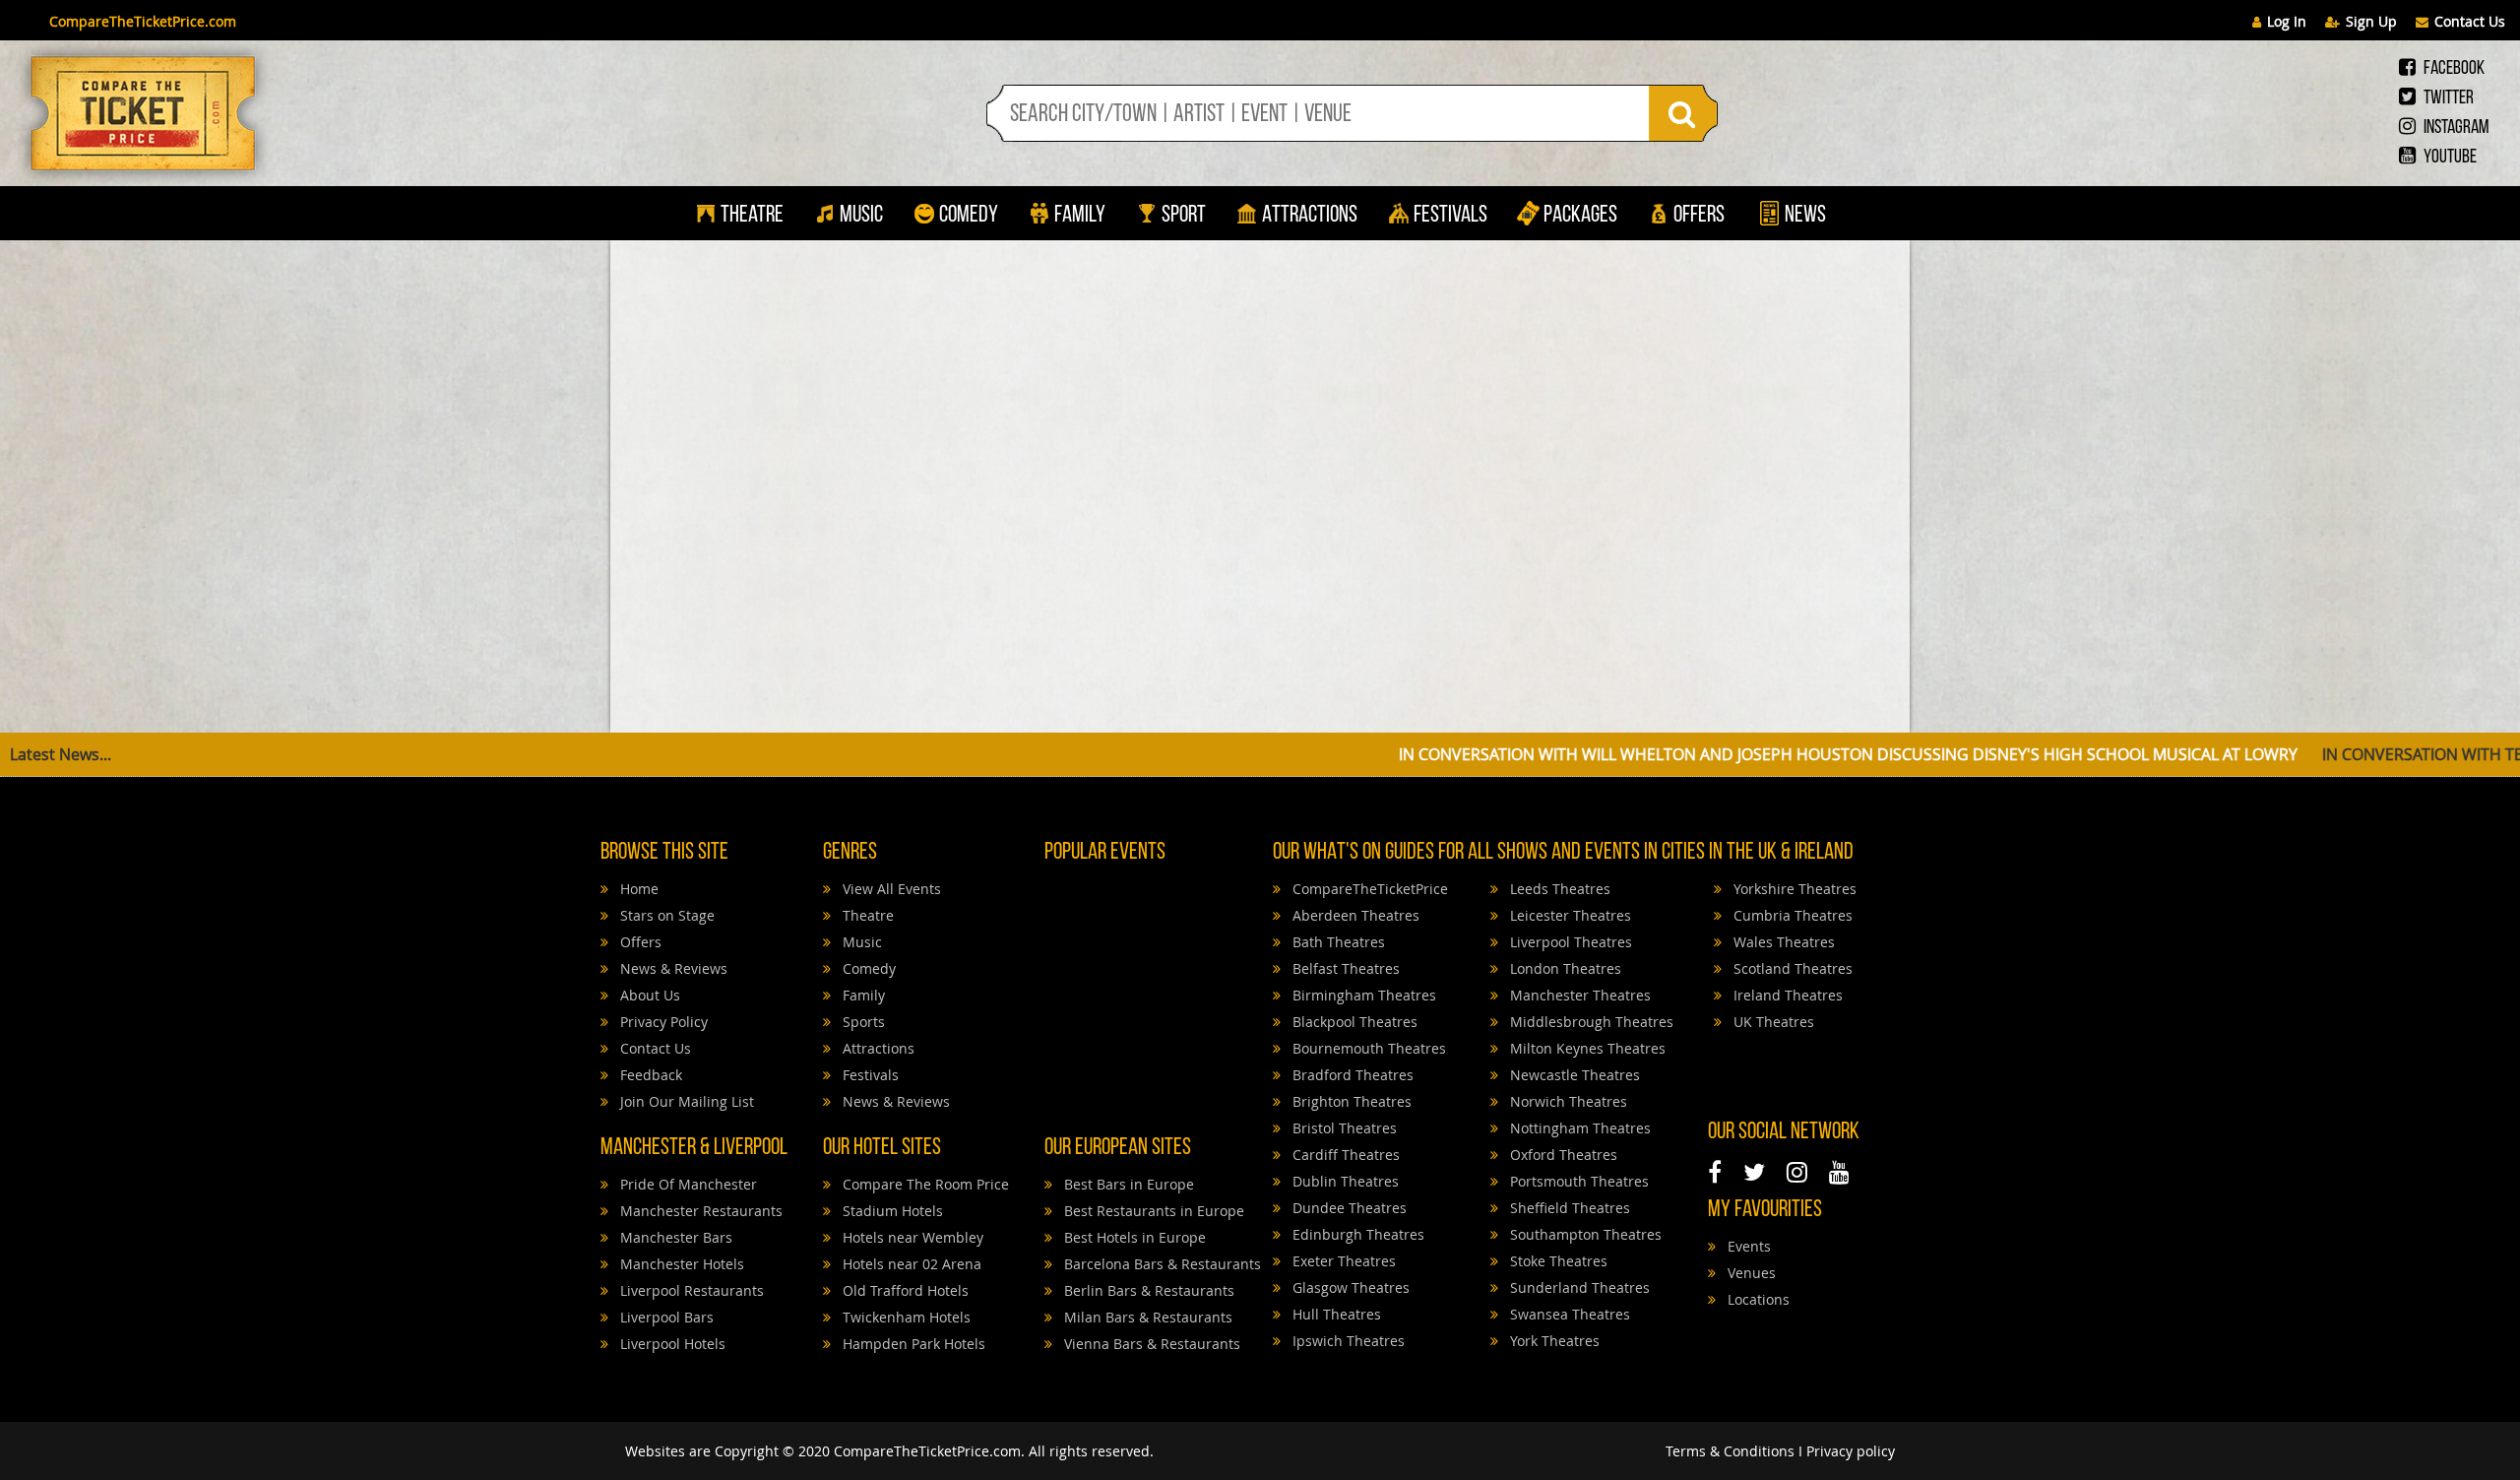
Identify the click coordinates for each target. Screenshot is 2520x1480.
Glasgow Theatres (1349, 1287)
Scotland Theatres (1791, 968)
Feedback (649, 1075)
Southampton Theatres (1584, 1234)
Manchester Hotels (680, 1264)
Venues (1750, 1273)
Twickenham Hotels (905, 1317)
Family (1080, 216)
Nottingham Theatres (1578, 1128)
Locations (1757, 1299)
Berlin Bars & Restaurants (1147, 1290)
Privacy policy (1851, 1451)
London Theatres (1564, 968)
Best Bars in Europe (1127, 1184)
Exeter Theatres (1342, 1261)
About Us (648, 995)
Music (861, 216)
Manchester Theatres (1578, 995)
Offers (1699, 216)
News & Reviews (672, 968)
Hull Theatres (1335, 1314)
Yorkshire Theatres (1793, 889)
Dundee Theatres (1348, 1208)
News (1803, 216)
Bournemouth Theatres (1367, 1048)
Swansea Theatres (1568, 1314)
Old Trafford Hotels (904, 1290)
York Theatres (1553, 1341)
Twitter (2447, 98)
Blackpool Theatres (1353, 1022)
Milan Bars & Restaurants (1146, 1317)
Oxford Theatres (1562, 1155)
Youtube (2449, 158)
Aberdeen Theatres (1354, 915)
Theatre (752, 216)
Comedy (969, 216)
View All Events (890, 889)
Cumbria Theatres (1791, 915)
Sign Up (2371, 21)
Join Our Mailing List (685, 1101)
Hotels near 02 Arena (910, 1264)
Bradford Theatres (1351, 1075)
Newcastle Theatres (1573, 1075)
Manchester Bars (674, 1237)
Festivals (1450, 216)
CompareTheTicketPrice (1368, 889)
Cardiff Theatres (1344, 1155)
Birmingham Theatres (1362, 995)
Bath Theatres (1337, 942)
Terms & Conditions (1730, 1451)
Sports (862, 1022)
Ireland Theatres (1786, 995)
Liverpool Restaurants (690, 1290)
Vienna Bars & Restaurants (1150, 1344)
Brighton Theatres (1350, 1101)
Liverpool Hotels (671, 1344)
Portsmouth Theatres (1577, 1181)
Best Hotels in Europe (1133, 1237)
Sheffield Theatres (1568, 1208)
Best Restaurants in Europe (1152, 1211)
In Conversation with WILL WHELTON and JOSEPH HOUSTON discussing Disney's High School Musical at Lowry (1610, 754)
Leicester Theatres (1569, 915)
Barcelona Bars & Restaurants (1161, 1264)
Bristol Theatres (1343, 1128)
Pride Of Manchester (687, 1184)
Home (637, 889)
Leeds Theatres (1558, 889)
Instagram (2455, 128)
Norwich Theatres (1567, 1101)
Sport (1182, 216)
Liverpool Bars (665, 1317)
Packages (1580, 216)
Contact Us (2470, 21)
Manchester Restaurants (699, 1211)
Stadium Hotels (891, 1211)
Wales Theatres (1782, 942)
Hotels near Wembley (911, 1237)
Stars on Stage (665, 915)
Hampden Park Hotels (912, 1344)
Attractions (1310, 216)
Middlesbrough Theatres (1590, 1022)
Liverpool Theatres (1569, 942)
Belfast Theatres (1344, 968)
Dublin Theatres (1344, 1181)
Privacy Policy (662, 1022)
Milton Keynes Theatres (1586, 1048)
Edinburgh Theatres (1356, 1234)
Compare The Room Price (924, 1184)
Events (1747, 1246)
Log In (2287, 21)
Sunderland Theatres (1578, 1287)
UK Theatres (1772, 1022)
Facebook (2453, 69)
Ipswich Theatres (1347, 1341)
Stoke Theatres (1557, 1261)
